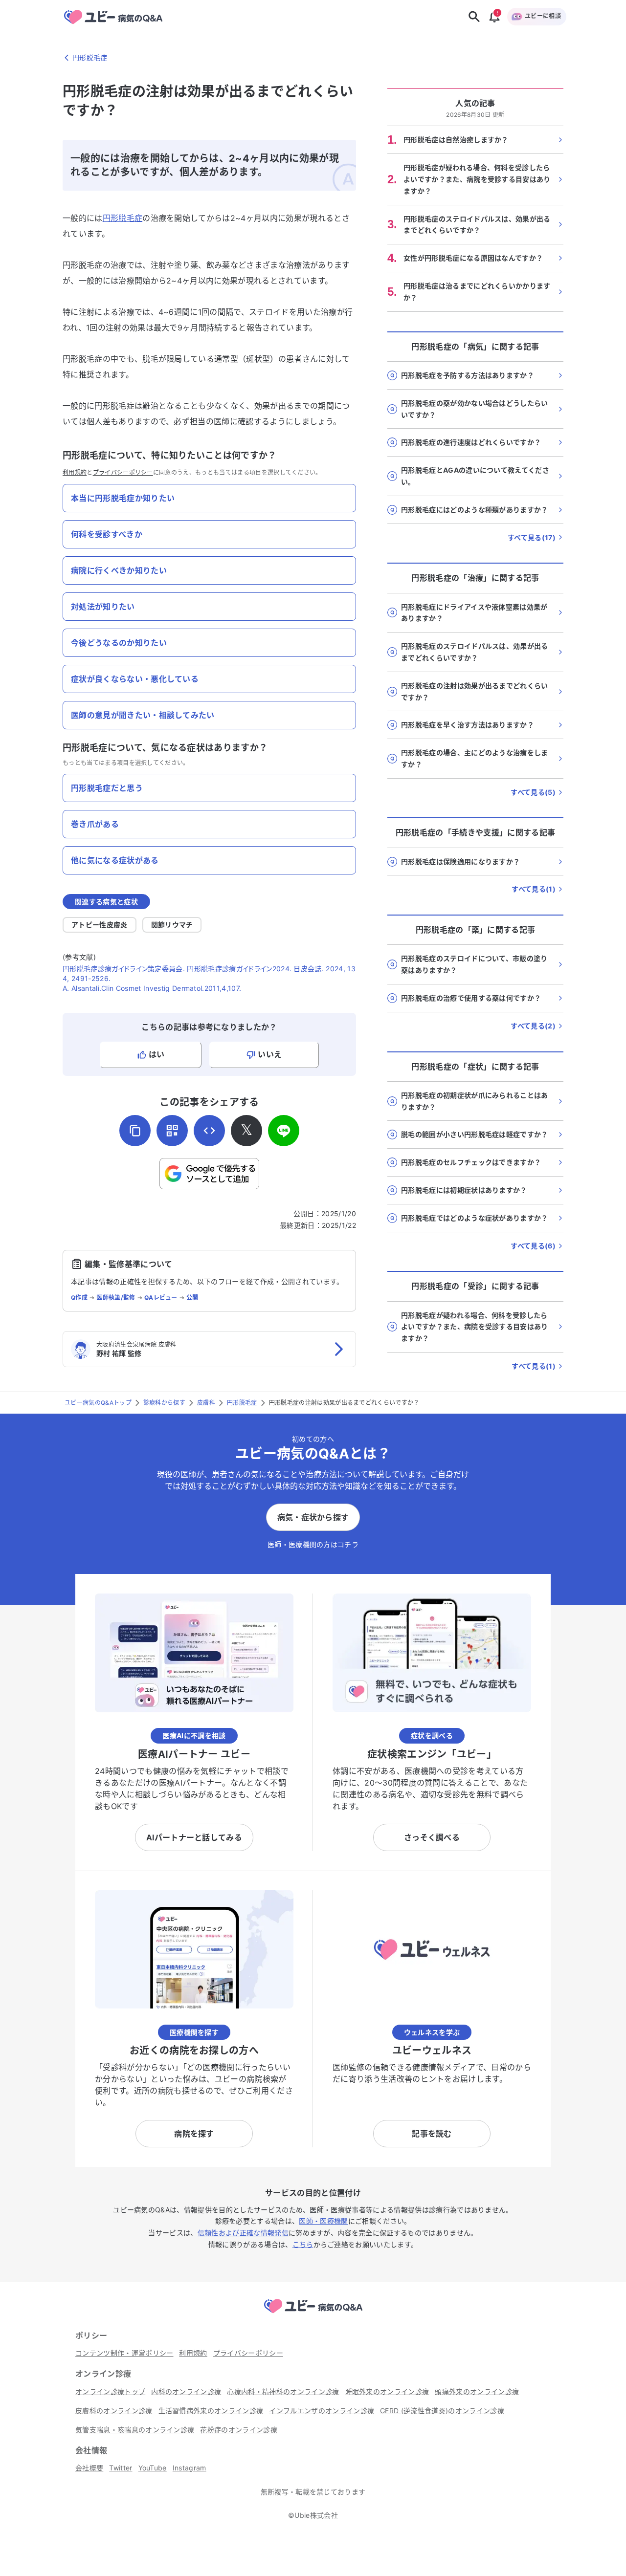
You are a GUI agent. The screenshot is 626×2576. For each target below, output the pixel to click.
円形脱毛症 (123, 218)
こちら (303, 2244)
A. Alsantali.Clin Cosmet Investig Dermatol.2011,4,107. (152, 988)
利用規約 (75, 472)
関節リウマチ (172, 925)
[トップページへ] (313, 2314)
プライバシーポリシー (123, 472)
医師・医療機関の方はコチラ (313, 1544)
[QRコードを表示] (172, 1131)
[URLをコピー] (135, 1131)
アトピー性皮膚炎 (100, 925)
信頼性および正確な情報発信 (243, 2233)
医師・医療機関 (323, 2221)
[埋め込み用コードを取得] (209, 1131)
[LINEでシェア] (284, 1131)
